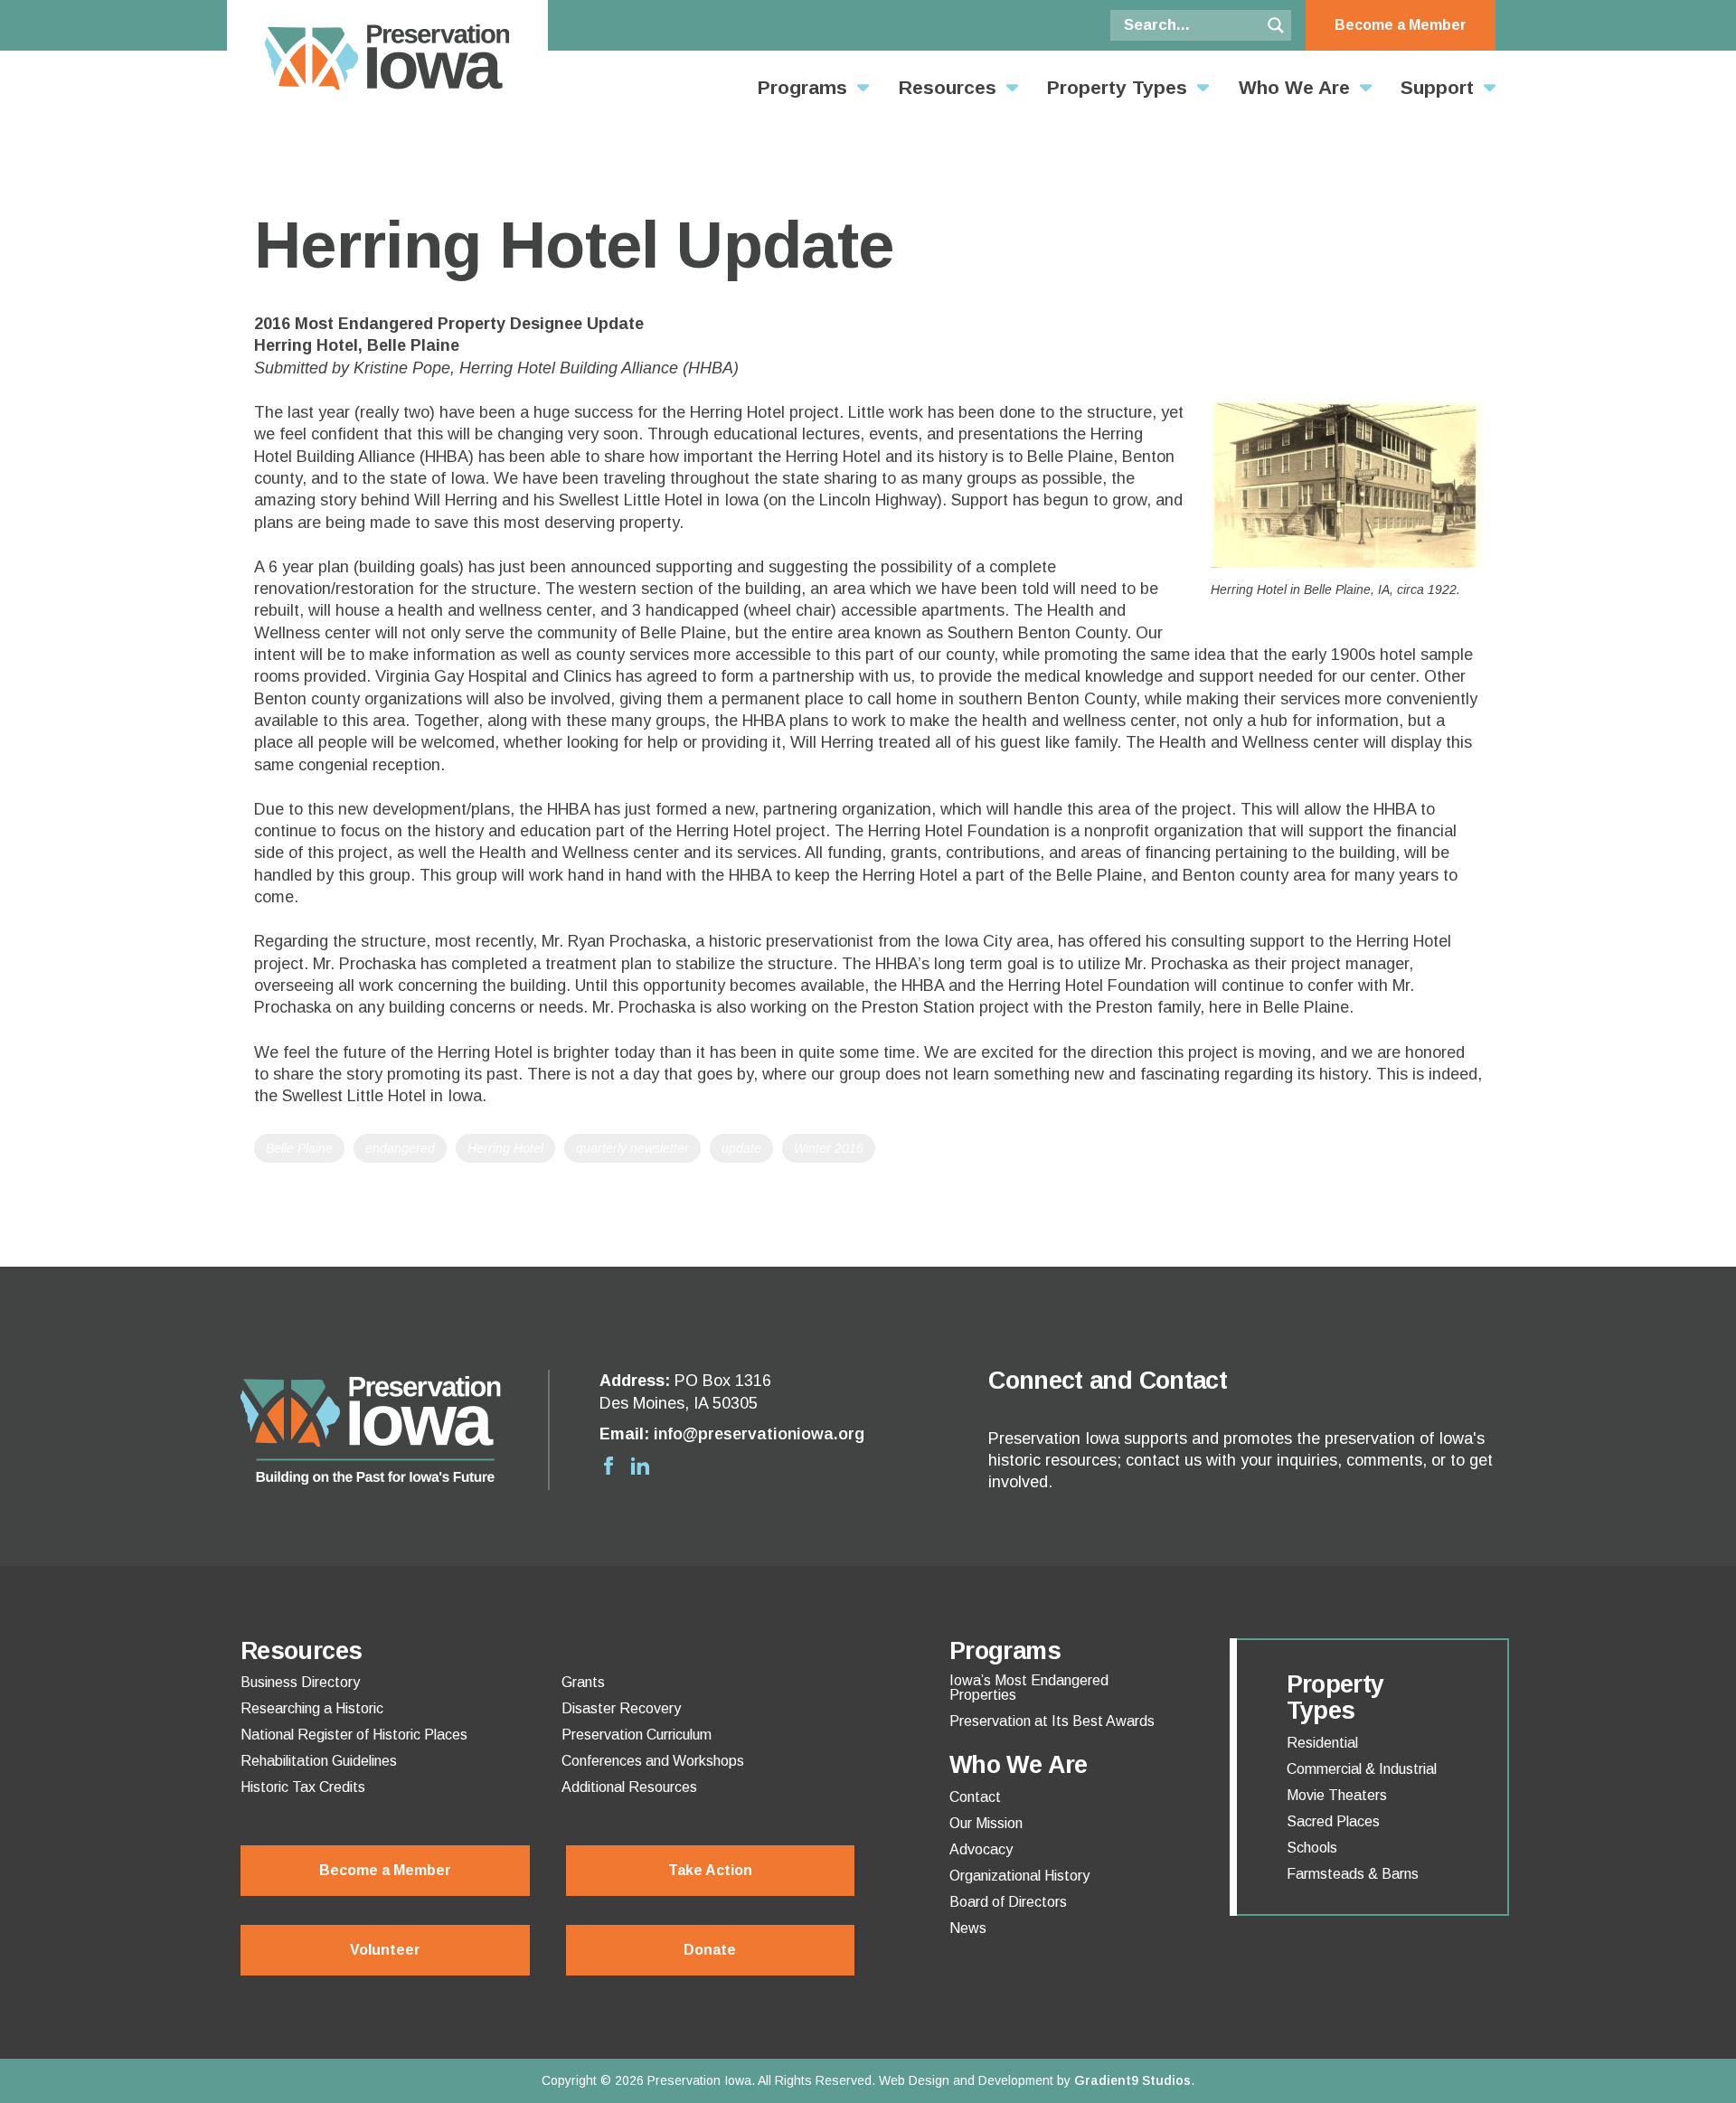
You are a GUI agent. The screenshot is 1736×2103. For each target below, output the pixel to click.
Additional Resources (629, 1787)
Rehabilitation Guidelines (319, 1761)
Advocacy (981, 1850)
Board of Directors (1008, 1902)
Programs (802, 87)
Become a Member (1401, 25)
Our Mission (986, 1824)
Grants (583, 1683)
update (741, 1148)
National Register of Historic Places (354, 1735)
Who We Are (1294, 87)
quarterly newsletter (632, 1148)
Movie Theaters (1337, 1796)
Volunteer (385, 1950)
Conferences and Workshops (653, 1761)
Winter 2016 (829, 1148)
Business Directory (300, 1683)
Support (1437, 87)
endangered (400, 1148)
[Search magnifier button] (1276, 25)
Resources (948, 87)
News (968, 1929)
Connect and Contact (1108, 1381)
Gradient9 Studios (1132, 2080)
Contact (975, 1797)
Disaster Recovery (621, 1709)
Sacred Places (1333, 1822)
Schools (1312, 1848)
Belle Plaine (299, 1148)
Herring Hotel (505, 1148)
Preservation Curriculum (637, 1735)
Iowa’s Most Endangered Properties (1029, 1688)
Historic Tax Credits (303, 1787)
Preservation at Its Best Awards (1052, 1721)
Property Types (1117, 87)
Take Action (710, 1870)
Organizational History (1019, 1876)
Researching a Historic (312, 1709)
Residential (1322, 1743)
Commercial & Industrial (1362, 1769)
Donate (710, 1950)
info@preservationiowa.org (759, 1434)
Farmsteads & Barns (1353, 1874)
